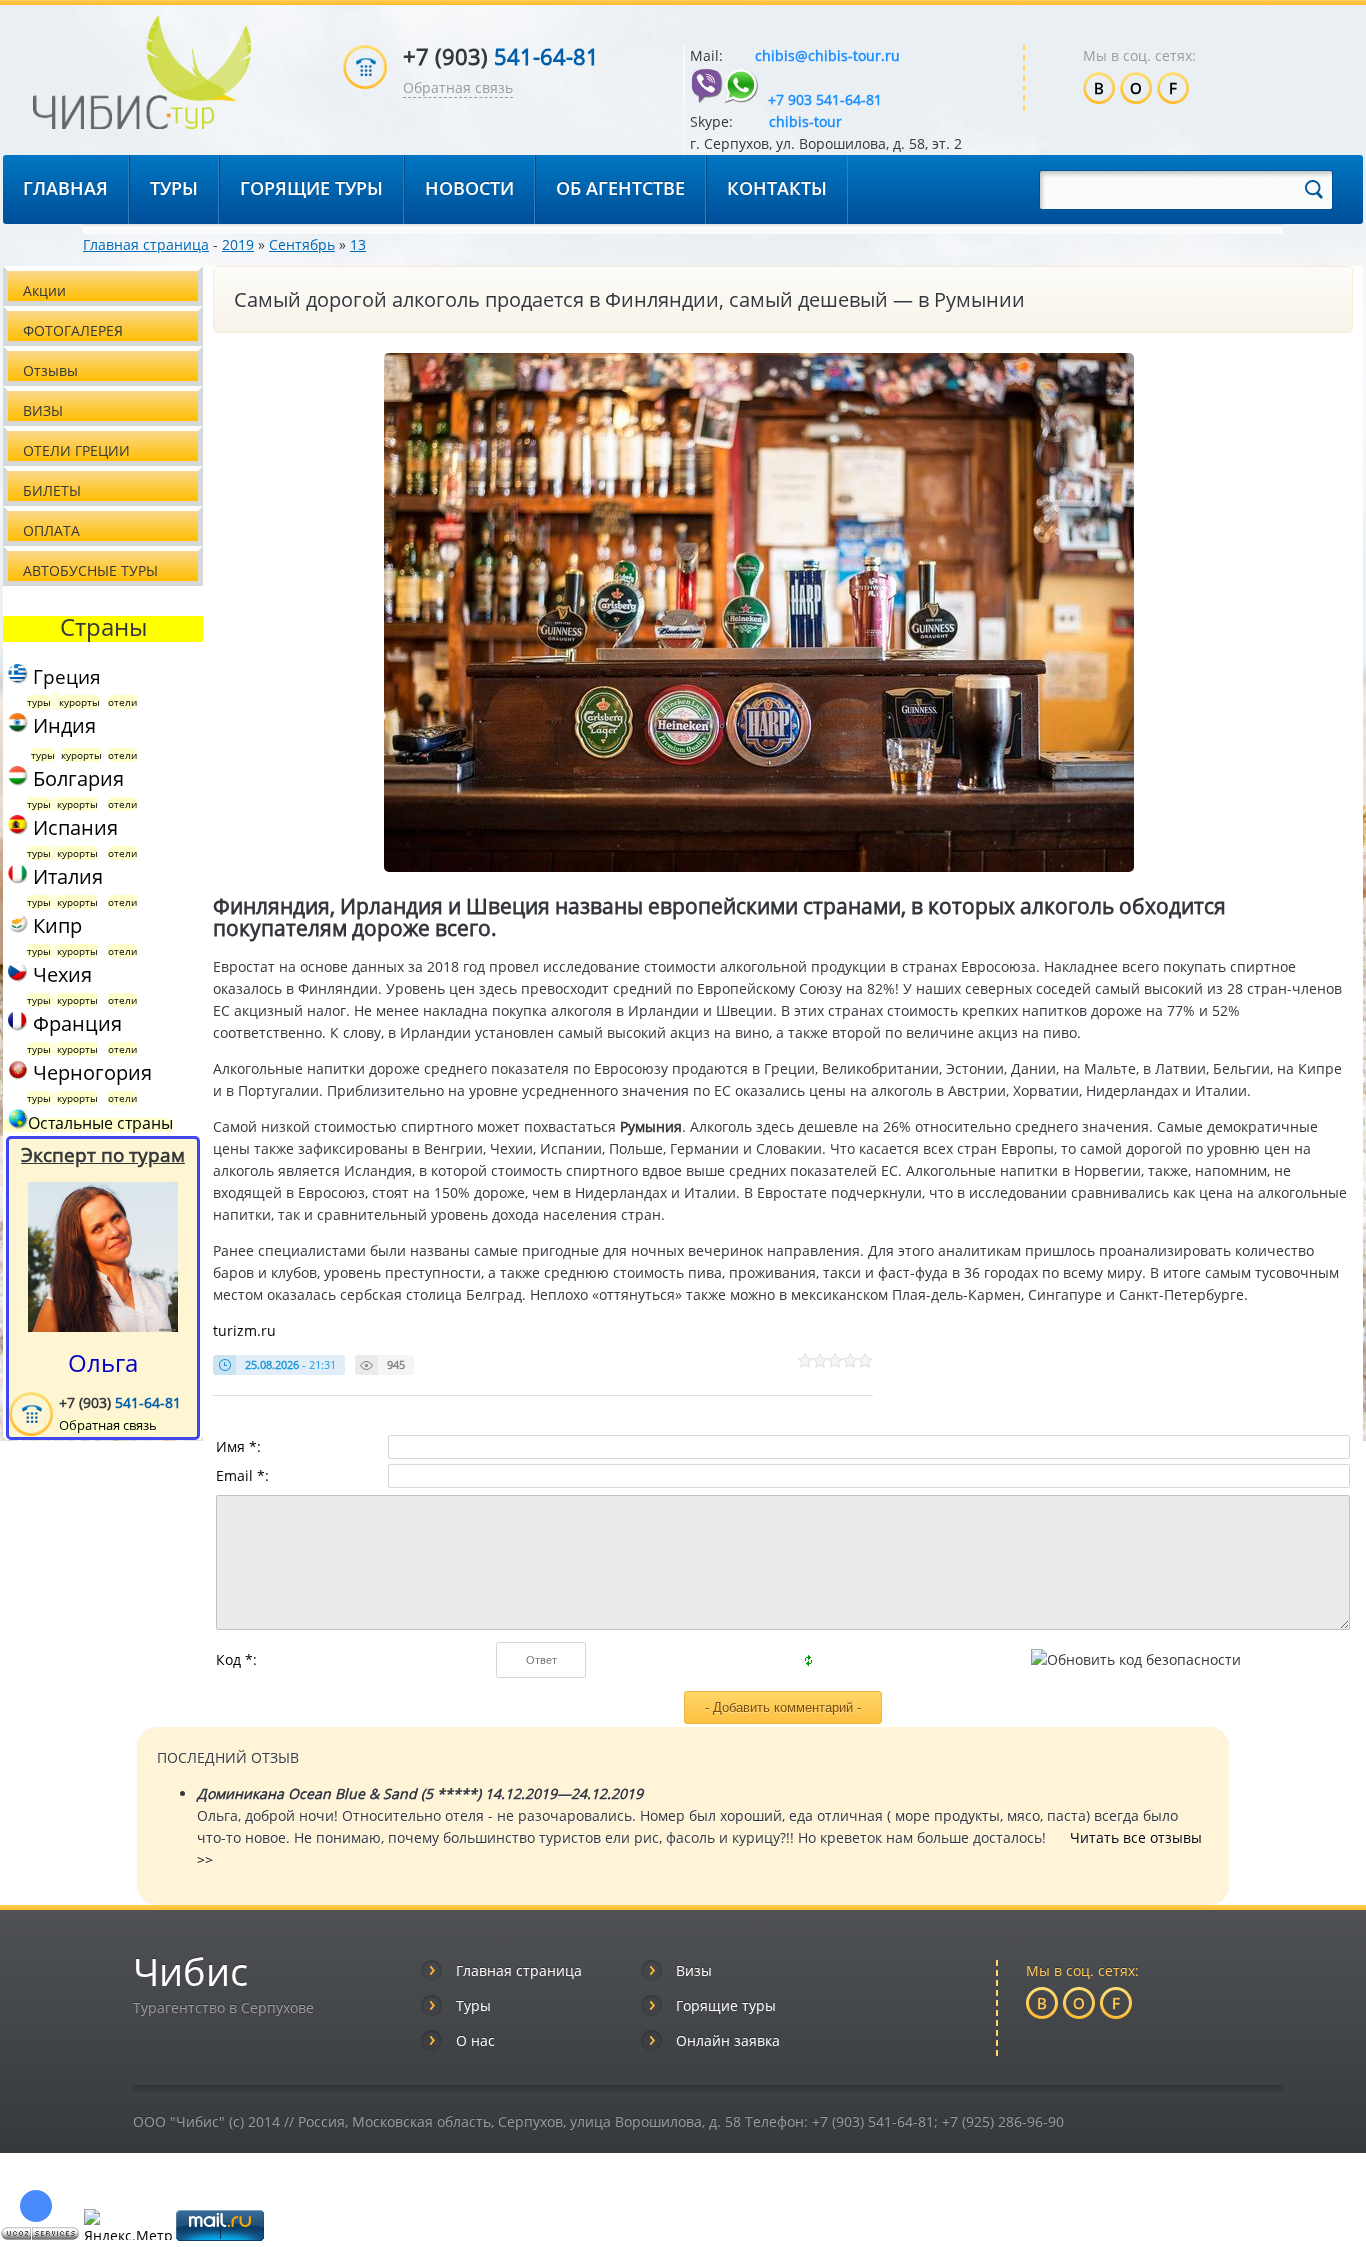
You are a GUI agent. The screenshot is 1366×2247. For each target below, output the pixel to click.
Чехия (60, 974)
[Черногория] (15, 1072)
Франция (75, 1023)
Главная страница (146, 244)
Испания (73, 827)
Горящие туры (726, 2005)
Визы (694, 1970)
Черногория (92, 1072)
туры (39, 702)
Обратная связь (458, 87)
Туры (473, 2005)
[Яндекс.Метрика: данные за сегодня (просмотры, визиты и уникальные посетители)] (128, 2224)
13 (358, 244)
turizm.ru (244, 1330)
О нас (475, 2040)
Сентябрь (302, 244)
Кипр (55, 925)
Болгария (76, 778)
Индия (62, 725)
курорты (79, 702)
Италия (65, 876)
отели (122, 702)
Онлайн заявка (728, 2040)
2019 (238, 244)
